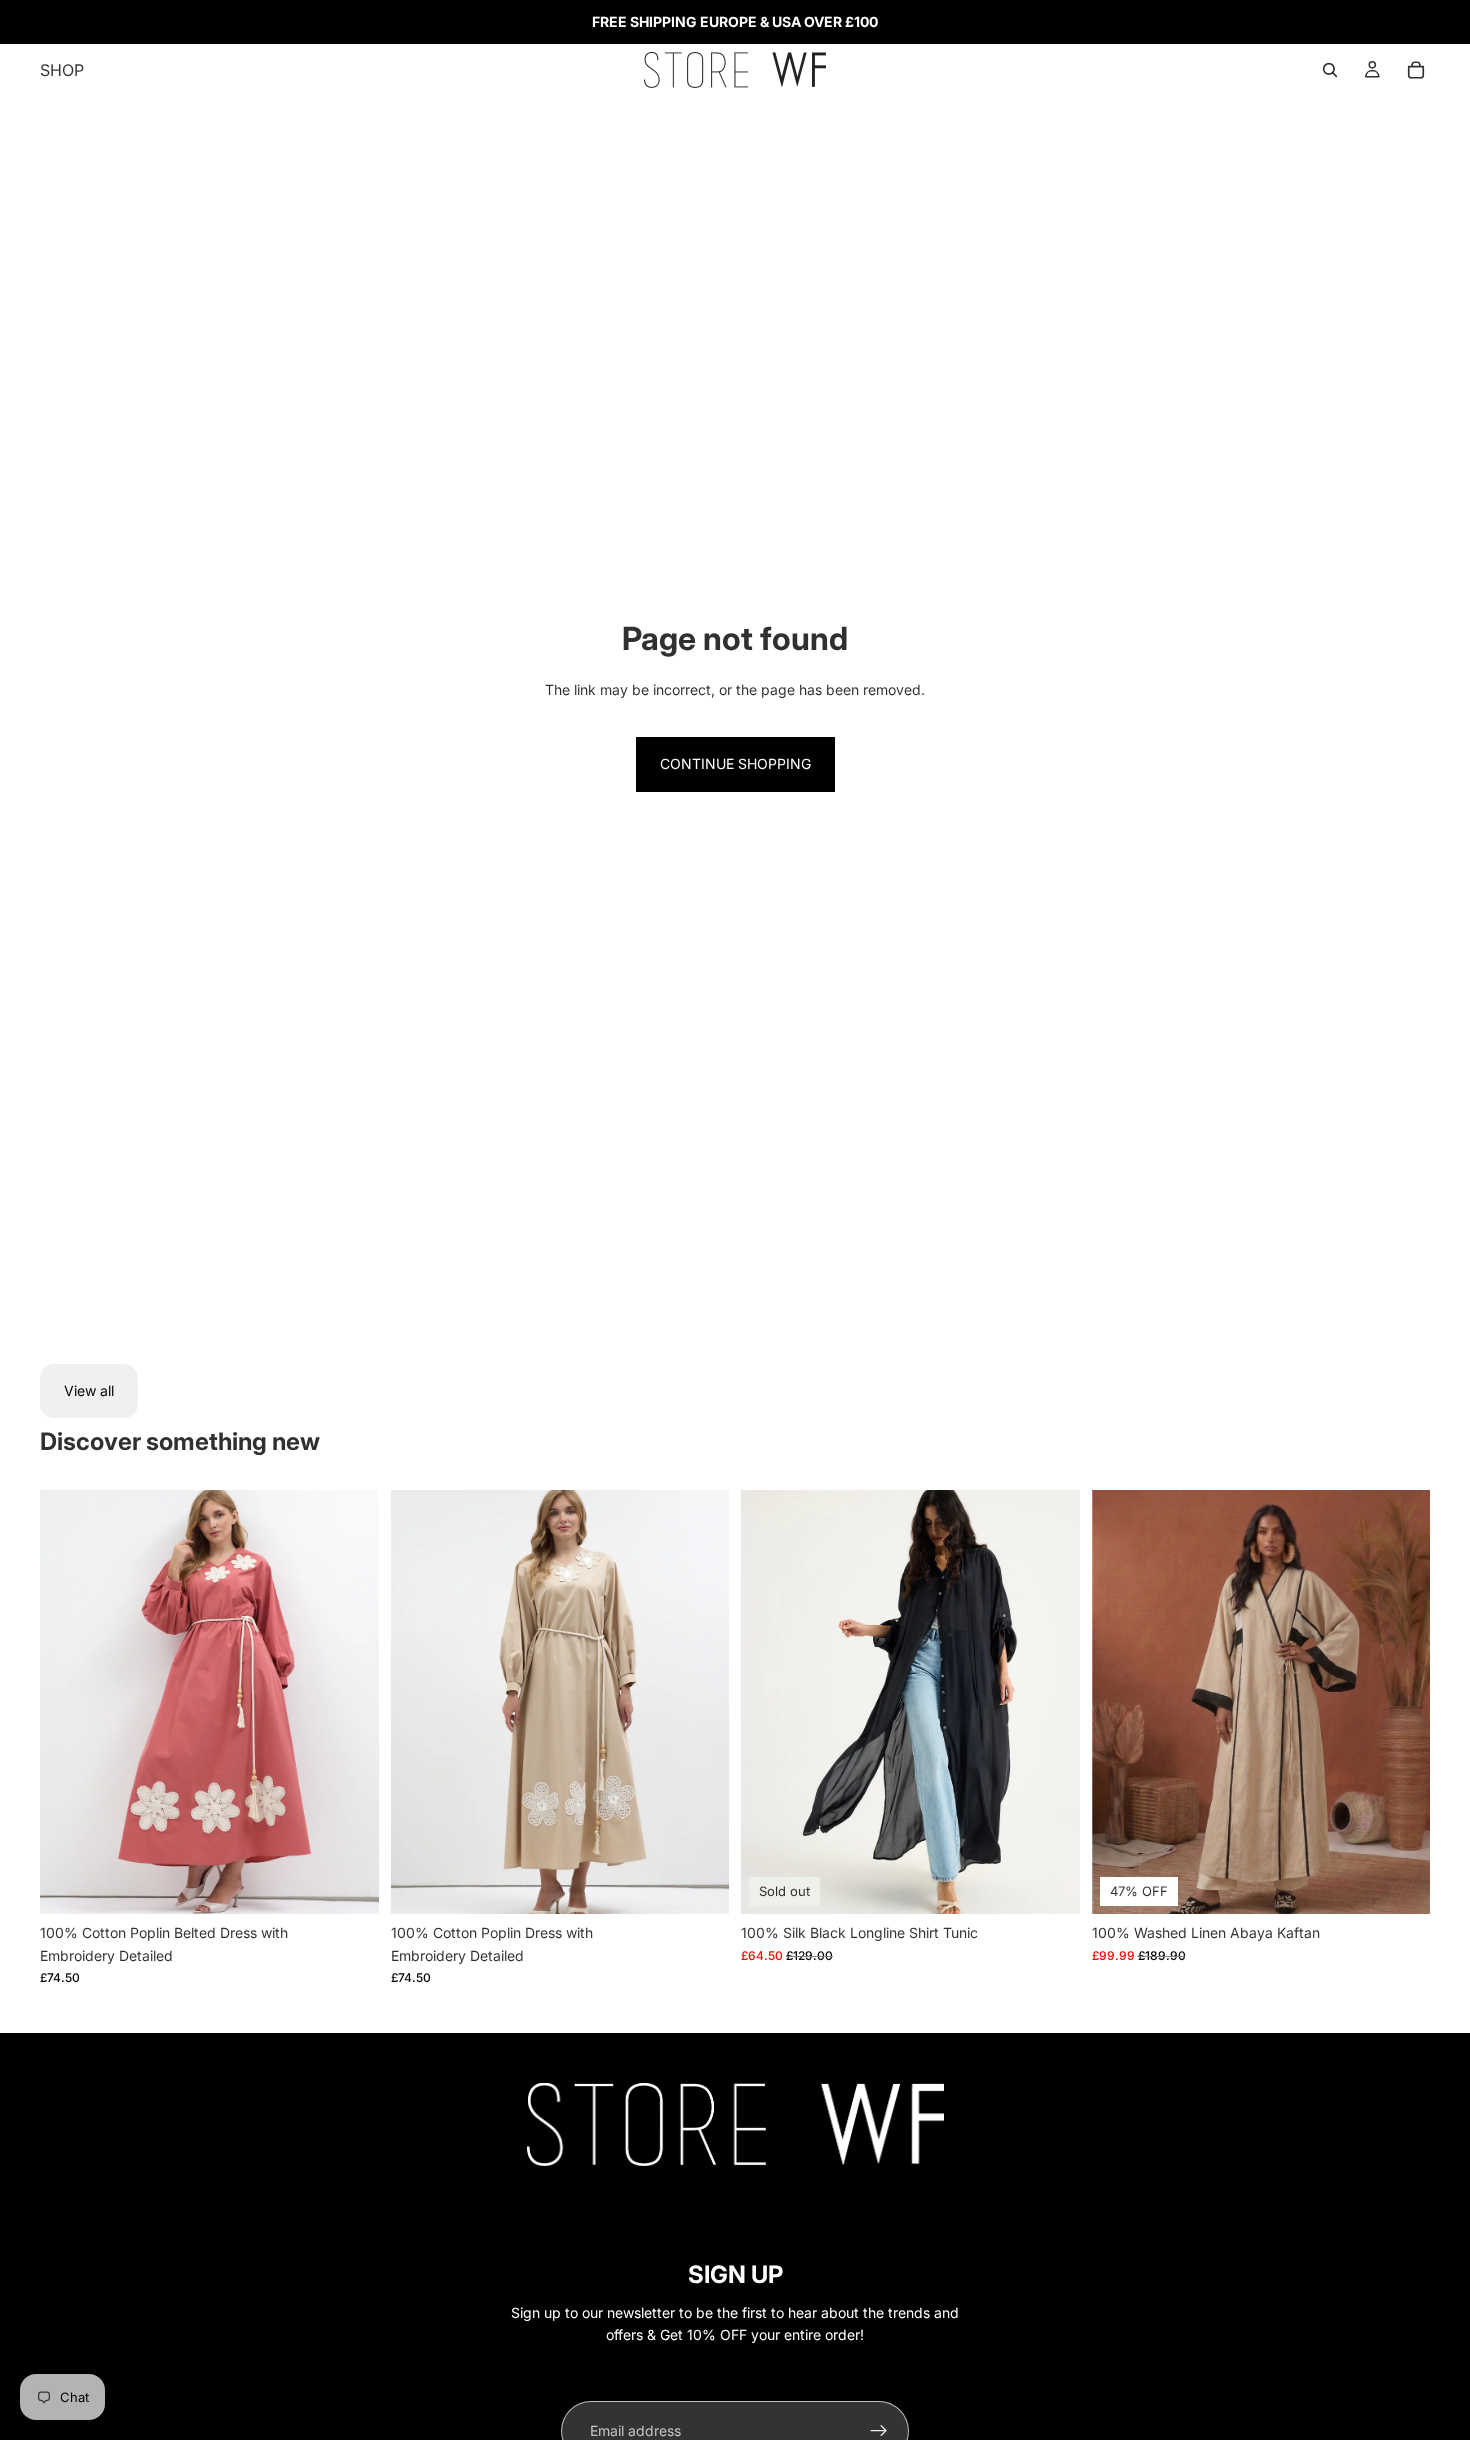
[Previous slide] (70, 1702)
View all (89, 1390)
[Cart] (1416, 70)
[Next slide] (349, 1702)
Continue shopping (735, 763)
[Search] (1330, 70)
